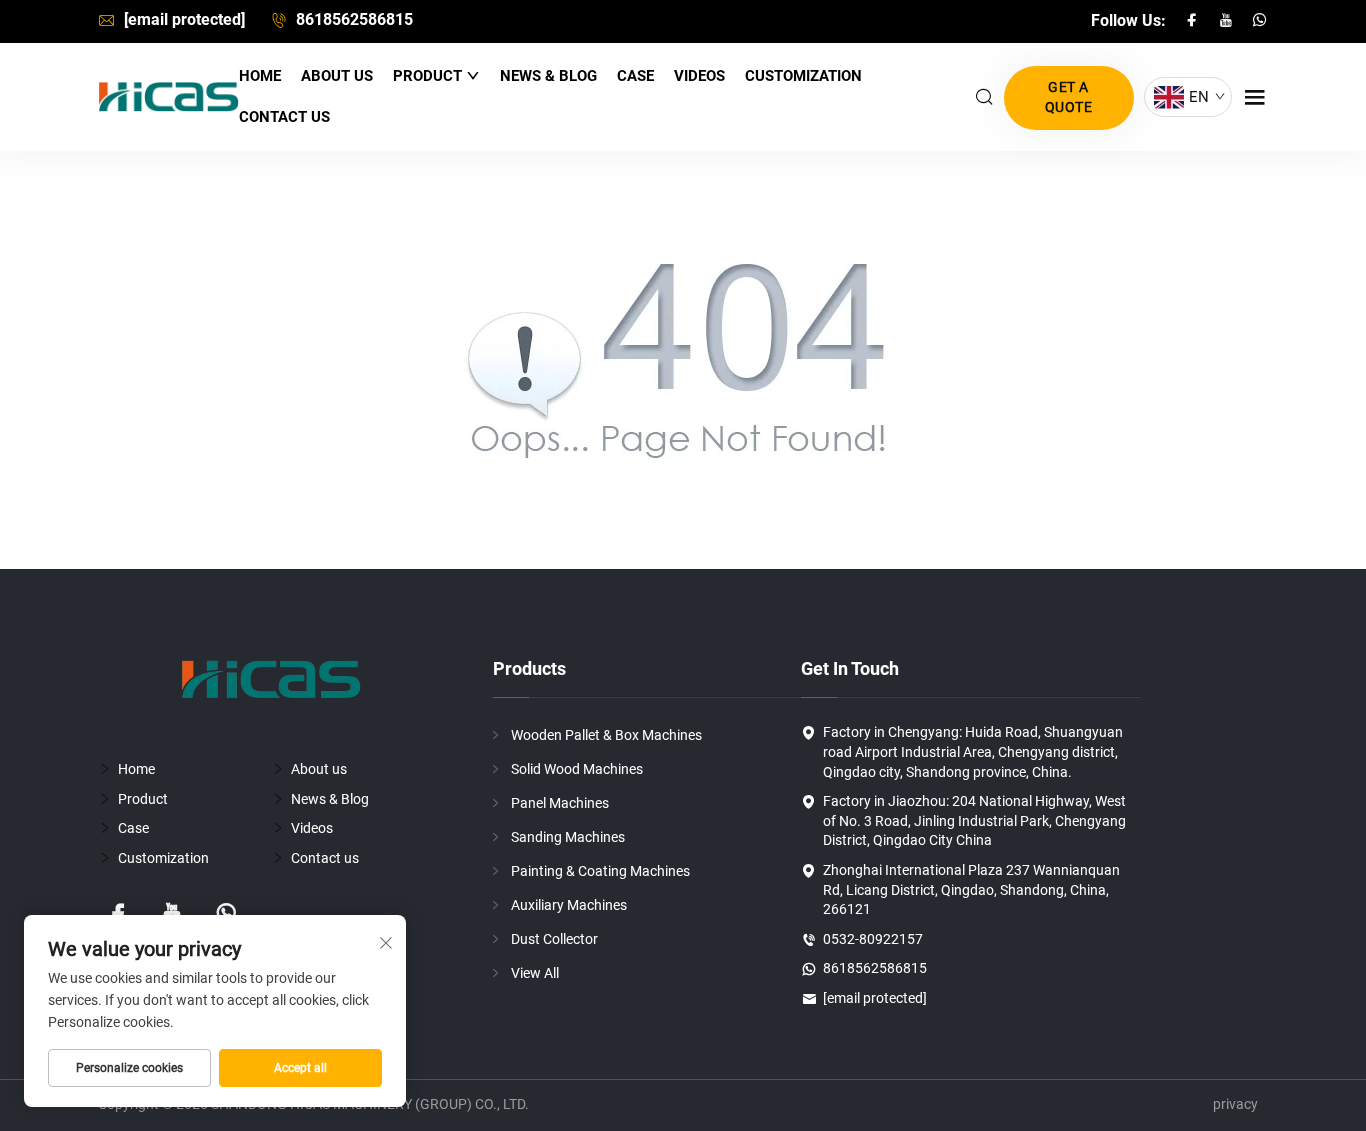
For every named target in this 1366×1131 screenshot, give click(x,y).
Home (260, 76)
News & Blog (548, 76)
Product (429, 76)
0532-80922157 (873, 939)
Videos (699, 76)
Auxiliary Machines (569, 905)
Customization (803, 76)
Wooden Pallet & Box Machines (606, 735)
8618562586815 (352, 19)
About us (337, 76)
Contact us (284, 117)
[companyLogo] (168, 97)
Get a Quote (1069, 97)
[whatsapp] (1260, 20)
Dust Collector (554, 939)
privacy (1235, 1104)
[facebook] (1194, 20)
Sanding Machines (568, 837)
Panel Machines (560, 803)
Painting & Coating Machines (600, 871)
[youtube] (1228, 20)
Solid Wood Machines (577, 769)
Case (635, 76)
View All (535, 973)
